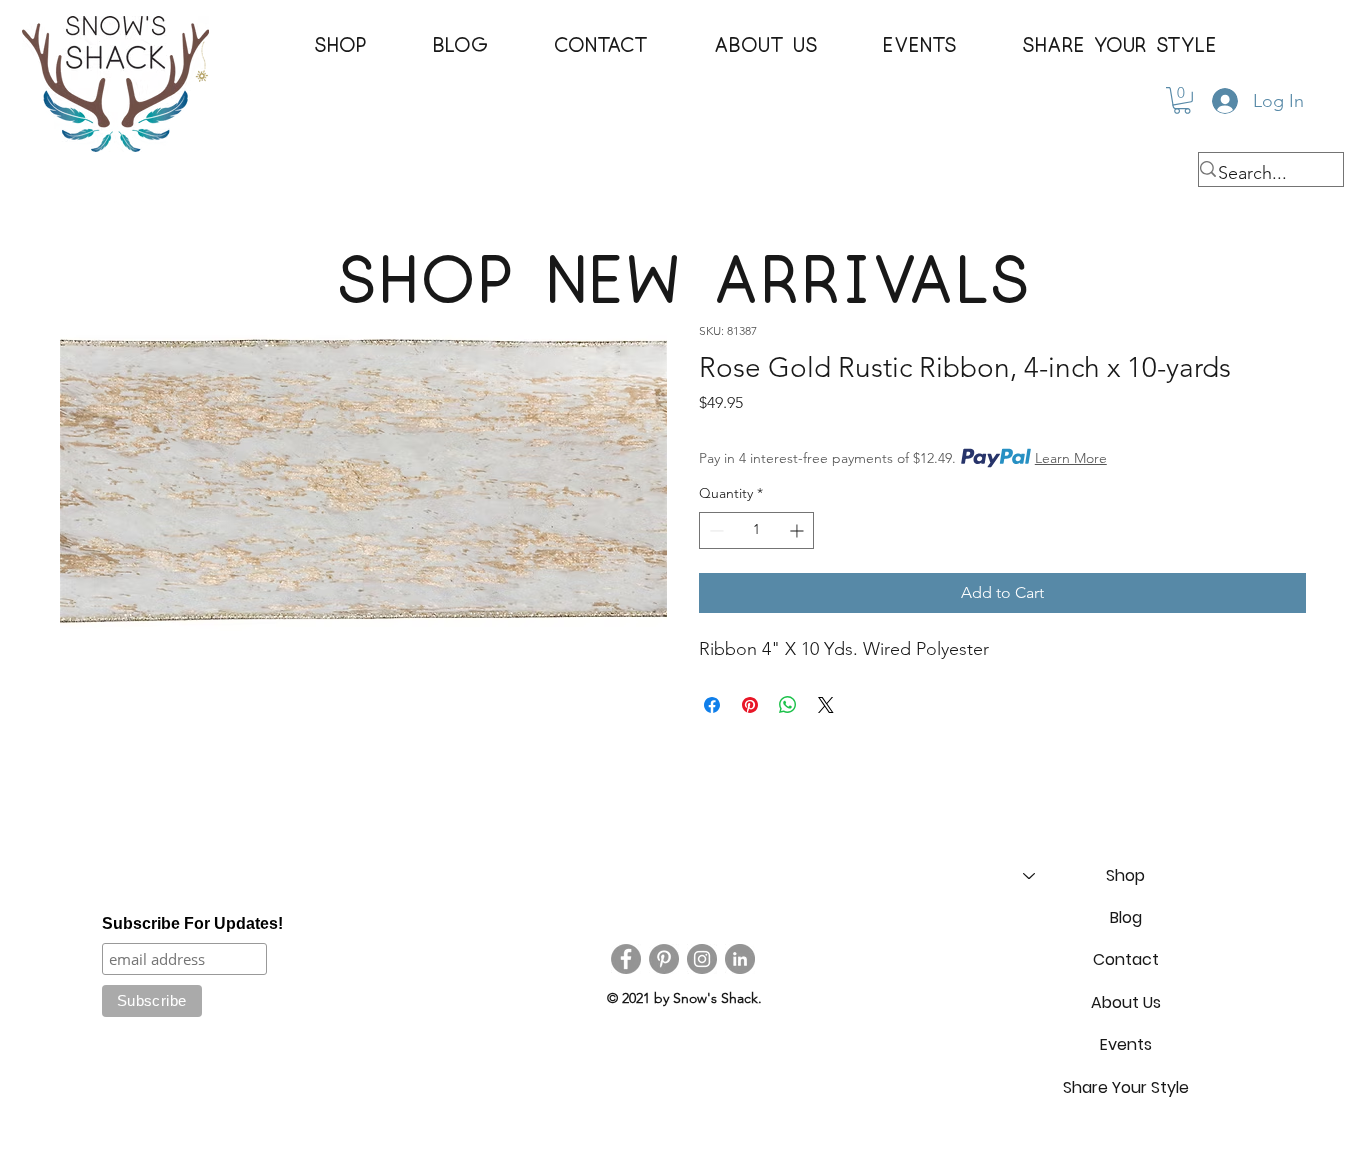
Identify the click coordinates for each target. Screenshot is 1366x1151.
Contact (1126, 959)
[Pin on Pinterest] (750, 705)
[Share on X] (826, 705)
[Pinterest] (664, 959)
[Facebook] (626, 959)
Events (1126, 1044)
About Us (1126, 1002)
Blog (1126, 917)
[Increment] (798, 530)
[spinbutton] (756, 530)
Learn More (1071, 458)
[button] (340, 46)
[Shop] (1028, 876)
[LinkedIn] (740, 959)
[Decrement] (714, 530)
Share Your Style (1126, 1087)
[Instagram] (702, 959)
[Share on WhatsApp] (788, 705)
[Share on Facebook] (712, 705)
